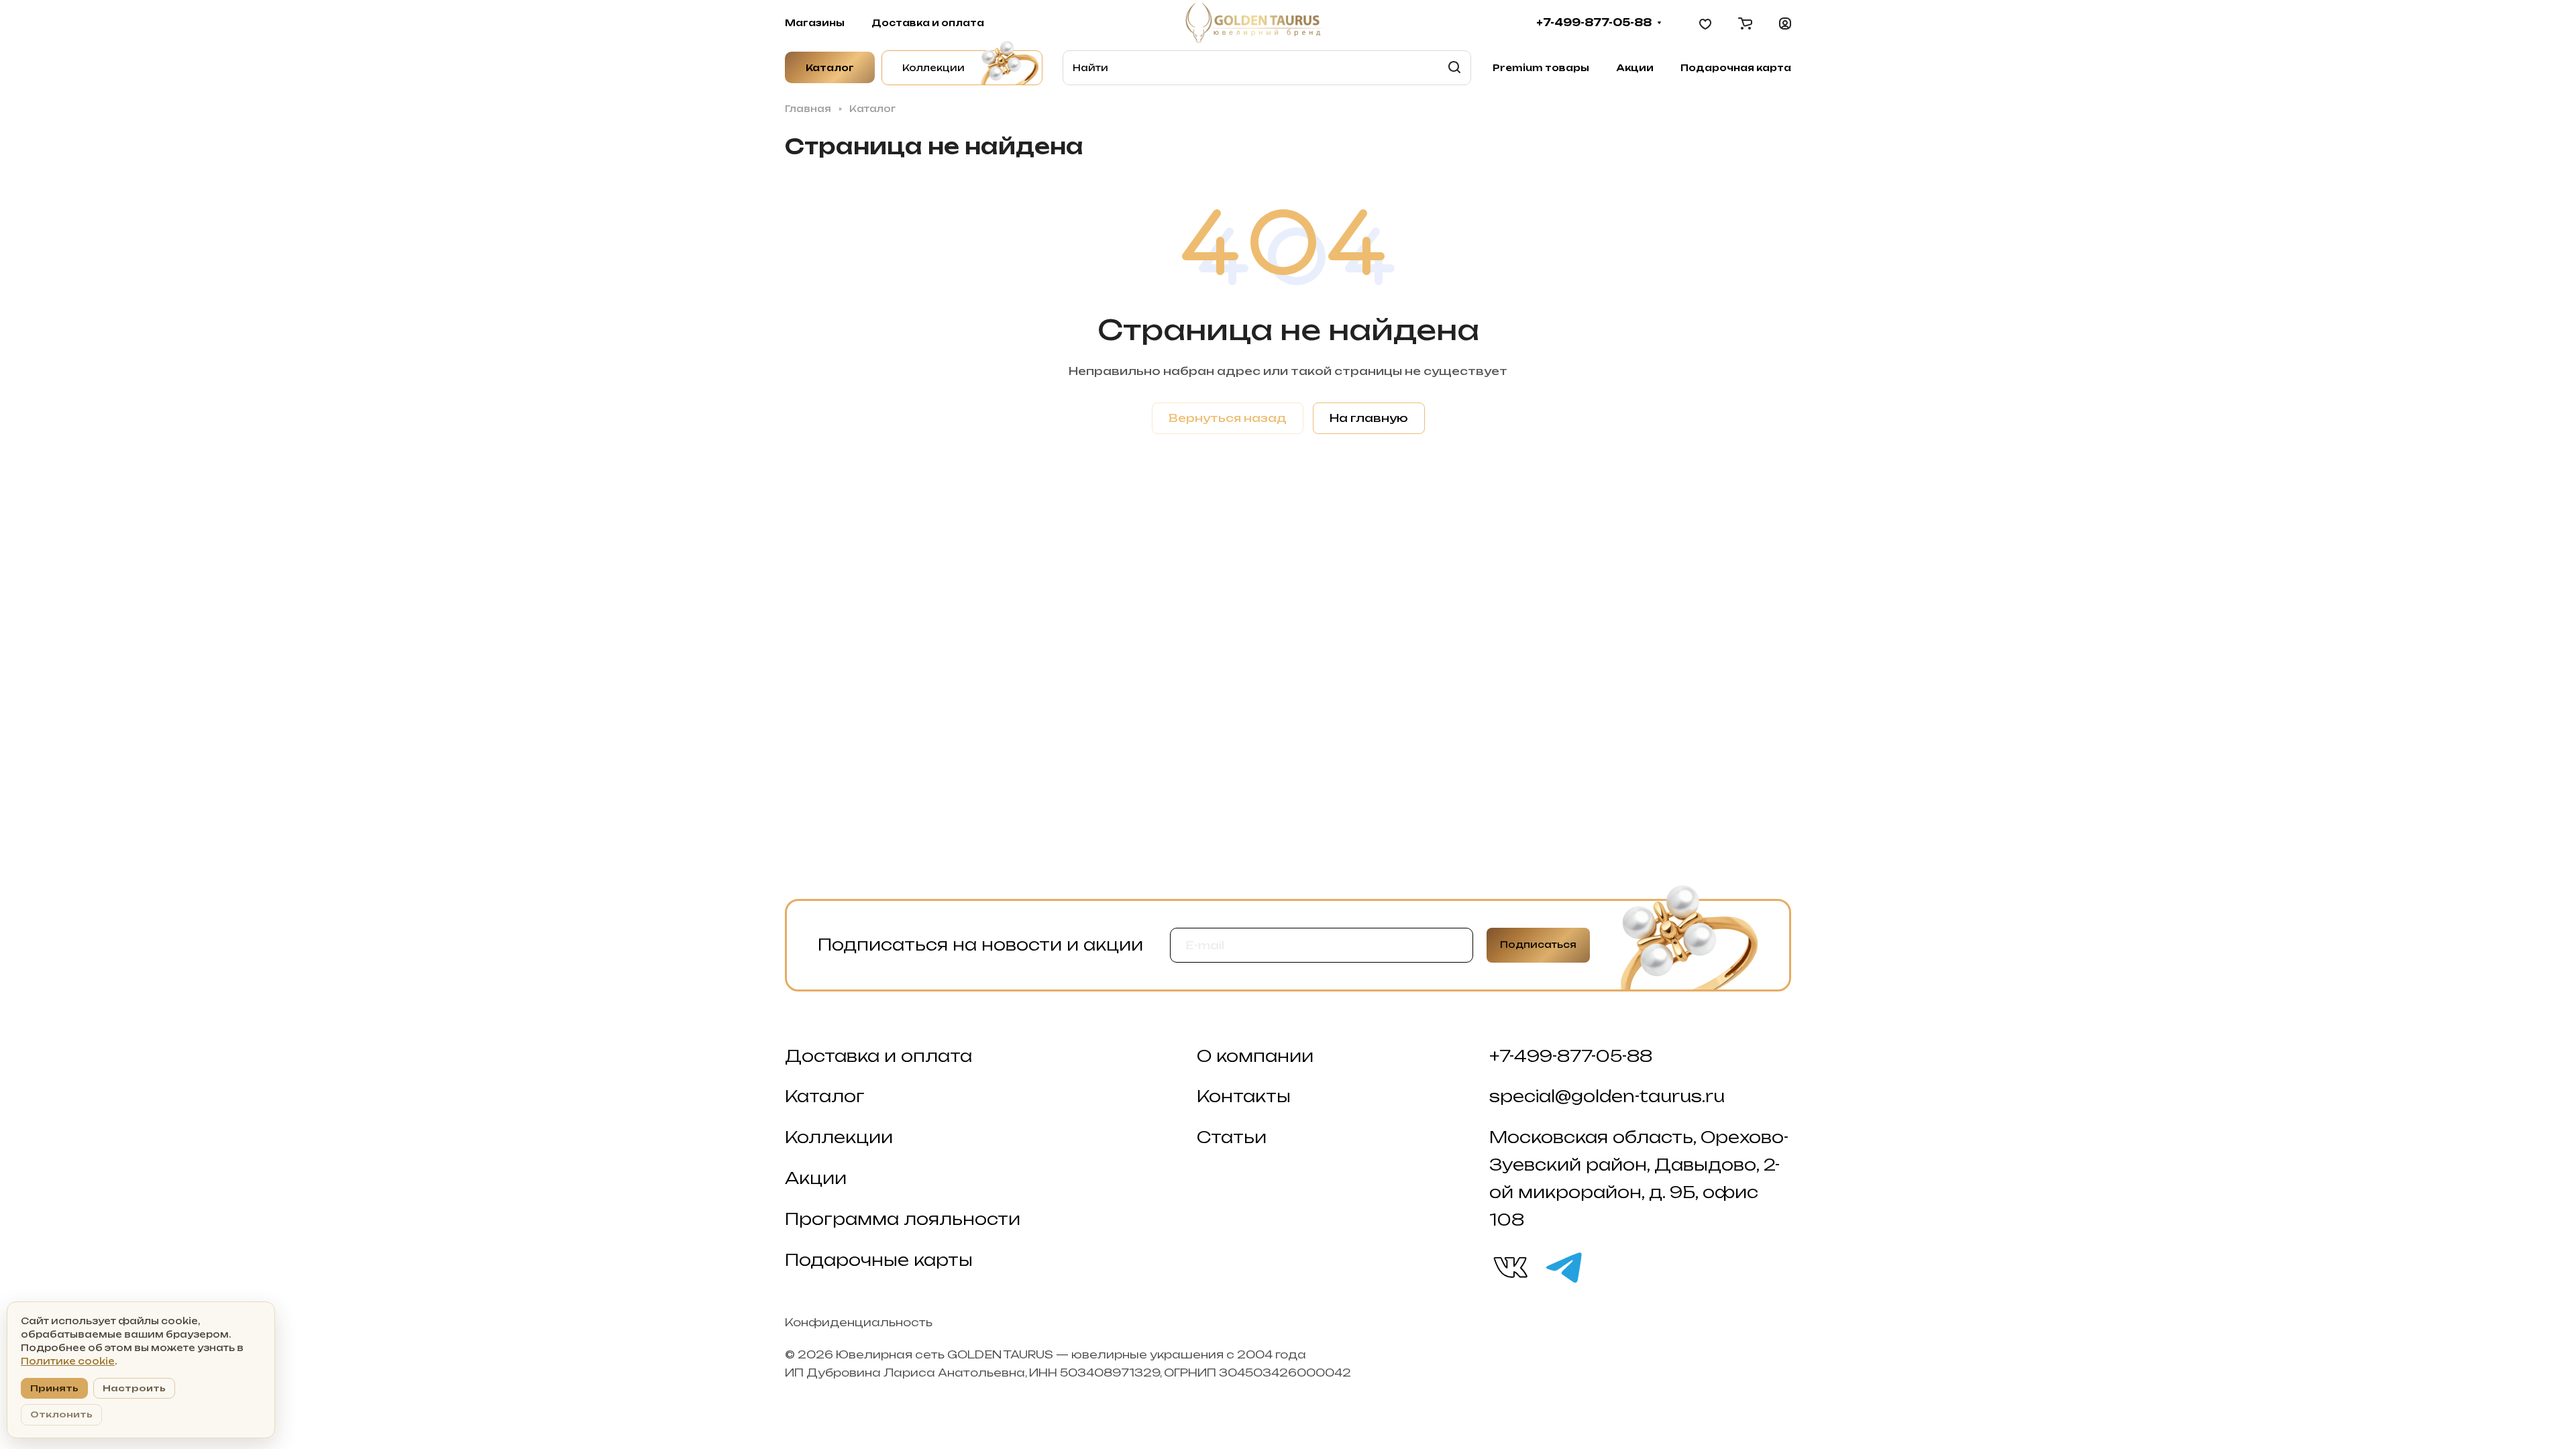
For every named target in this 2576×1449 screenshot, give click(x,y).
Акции (816, 1178)
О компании (1255, 1056)
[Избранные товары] (1705, 23)
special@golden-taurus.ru (1607, 1096)
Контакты (1244, 1096)
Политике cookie (68, 1361)
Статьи (1232, 1137)
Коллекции (839, 1137)
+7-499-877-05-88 (1594, 23)
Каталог (825, 1096)
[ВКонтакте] (1509, 1267)
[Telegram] (1563, 1267)
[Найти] (1454, 68)
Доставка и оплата (878, 1056)
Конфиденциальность (859, 1322)
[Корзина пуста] (1745, 23)
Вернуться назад (1228, 418)
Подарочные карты (879, 1260)
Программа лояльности (903, 1219)
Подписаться (1538, 945)
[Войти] (1785, 23)
